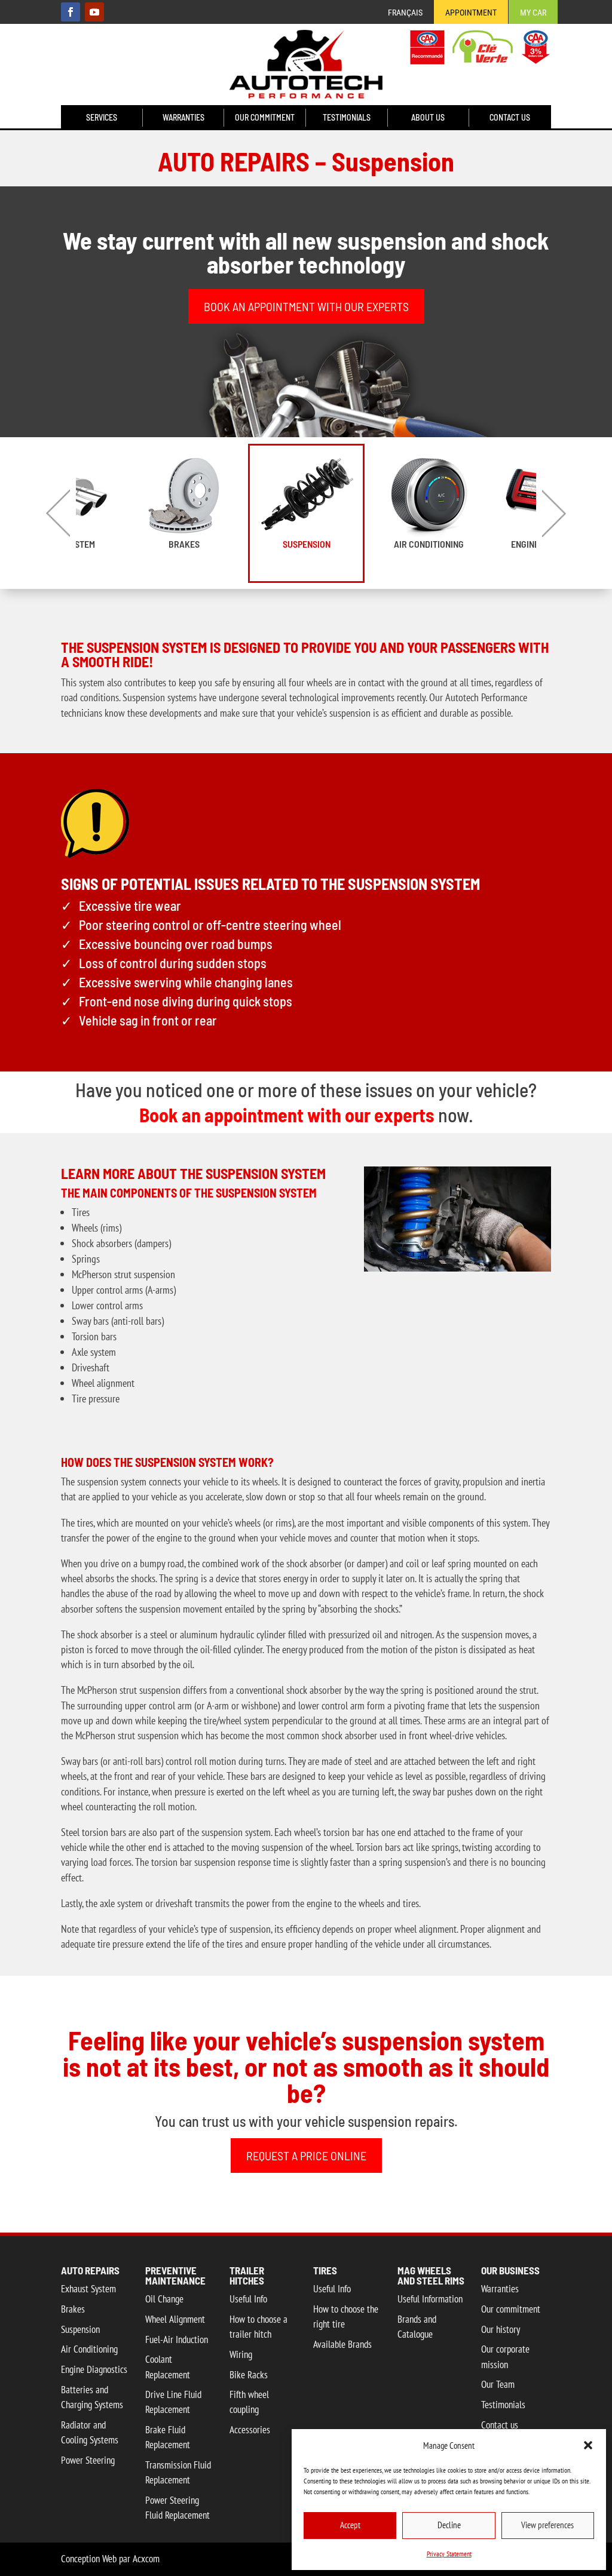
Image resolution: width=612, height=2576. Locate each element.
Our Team (498, 2384)
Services (102, 118)
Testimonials (347, 118)
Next (554, 513)
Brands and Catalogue (417, 2327)
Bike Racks (249, 2375)
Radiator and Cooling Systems (90, 2432)
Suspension (307, 544)
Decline (449, 2525)
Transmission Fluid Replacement (178, 2472)
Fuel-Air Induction (177, 2339)
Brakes (184, 544)
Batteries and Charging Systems (92, 2397)
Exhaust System (88, 2289)
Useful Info (248, 2299)
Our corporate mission (505, 2357)
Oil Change (164, 2299)
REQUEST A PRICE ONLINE (306, 2156)
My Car (533, 13)
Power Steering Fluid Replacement (178, 2508)
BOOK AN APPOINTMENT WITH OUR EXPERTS (306, 306)
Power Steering (88, 2460)
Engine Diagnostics (94, 2369)
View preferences (547, 2525)
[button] (588, 2445)
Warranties (183, 118)
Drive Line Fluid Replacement (173, 2402)
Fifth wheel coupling (249, 2402)
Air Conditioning (429, 544)
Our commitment (265, 118)
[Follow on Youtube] (94, 12)
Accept (350, 2525)
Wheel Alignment (175, 2319)
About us (428, 118)
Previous (58, 513)
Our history (501, 2329)
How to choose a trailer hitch (258, 2327)
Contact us (510, 118)
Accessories (250, 2430)
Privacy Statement (449, 2554)
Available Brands (342, 2344)
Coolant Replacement (168, 2367)
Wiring (241, 2354)
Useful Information (430, 2299)
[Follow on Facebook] (71, 12)
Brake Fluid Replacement (168, 2437)
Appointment (471, 13)
